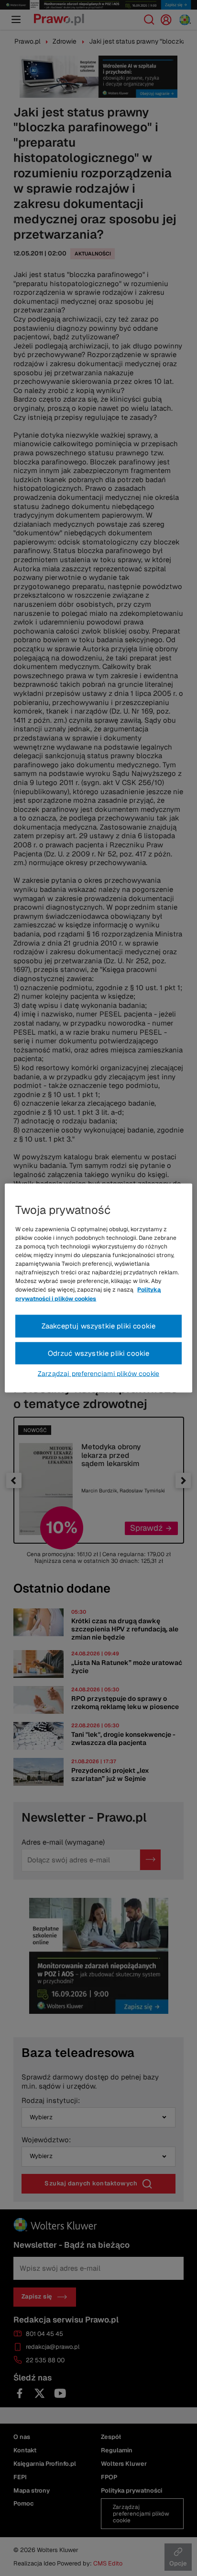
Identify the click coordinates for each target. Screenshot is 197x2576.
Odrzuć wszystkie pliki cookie (99, 1353)
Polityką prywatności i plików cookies (88, 1294)
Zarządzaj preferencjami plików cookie (98, 1374)
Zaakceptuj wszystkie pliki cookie (99, 1325)
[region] (98, 1288)
